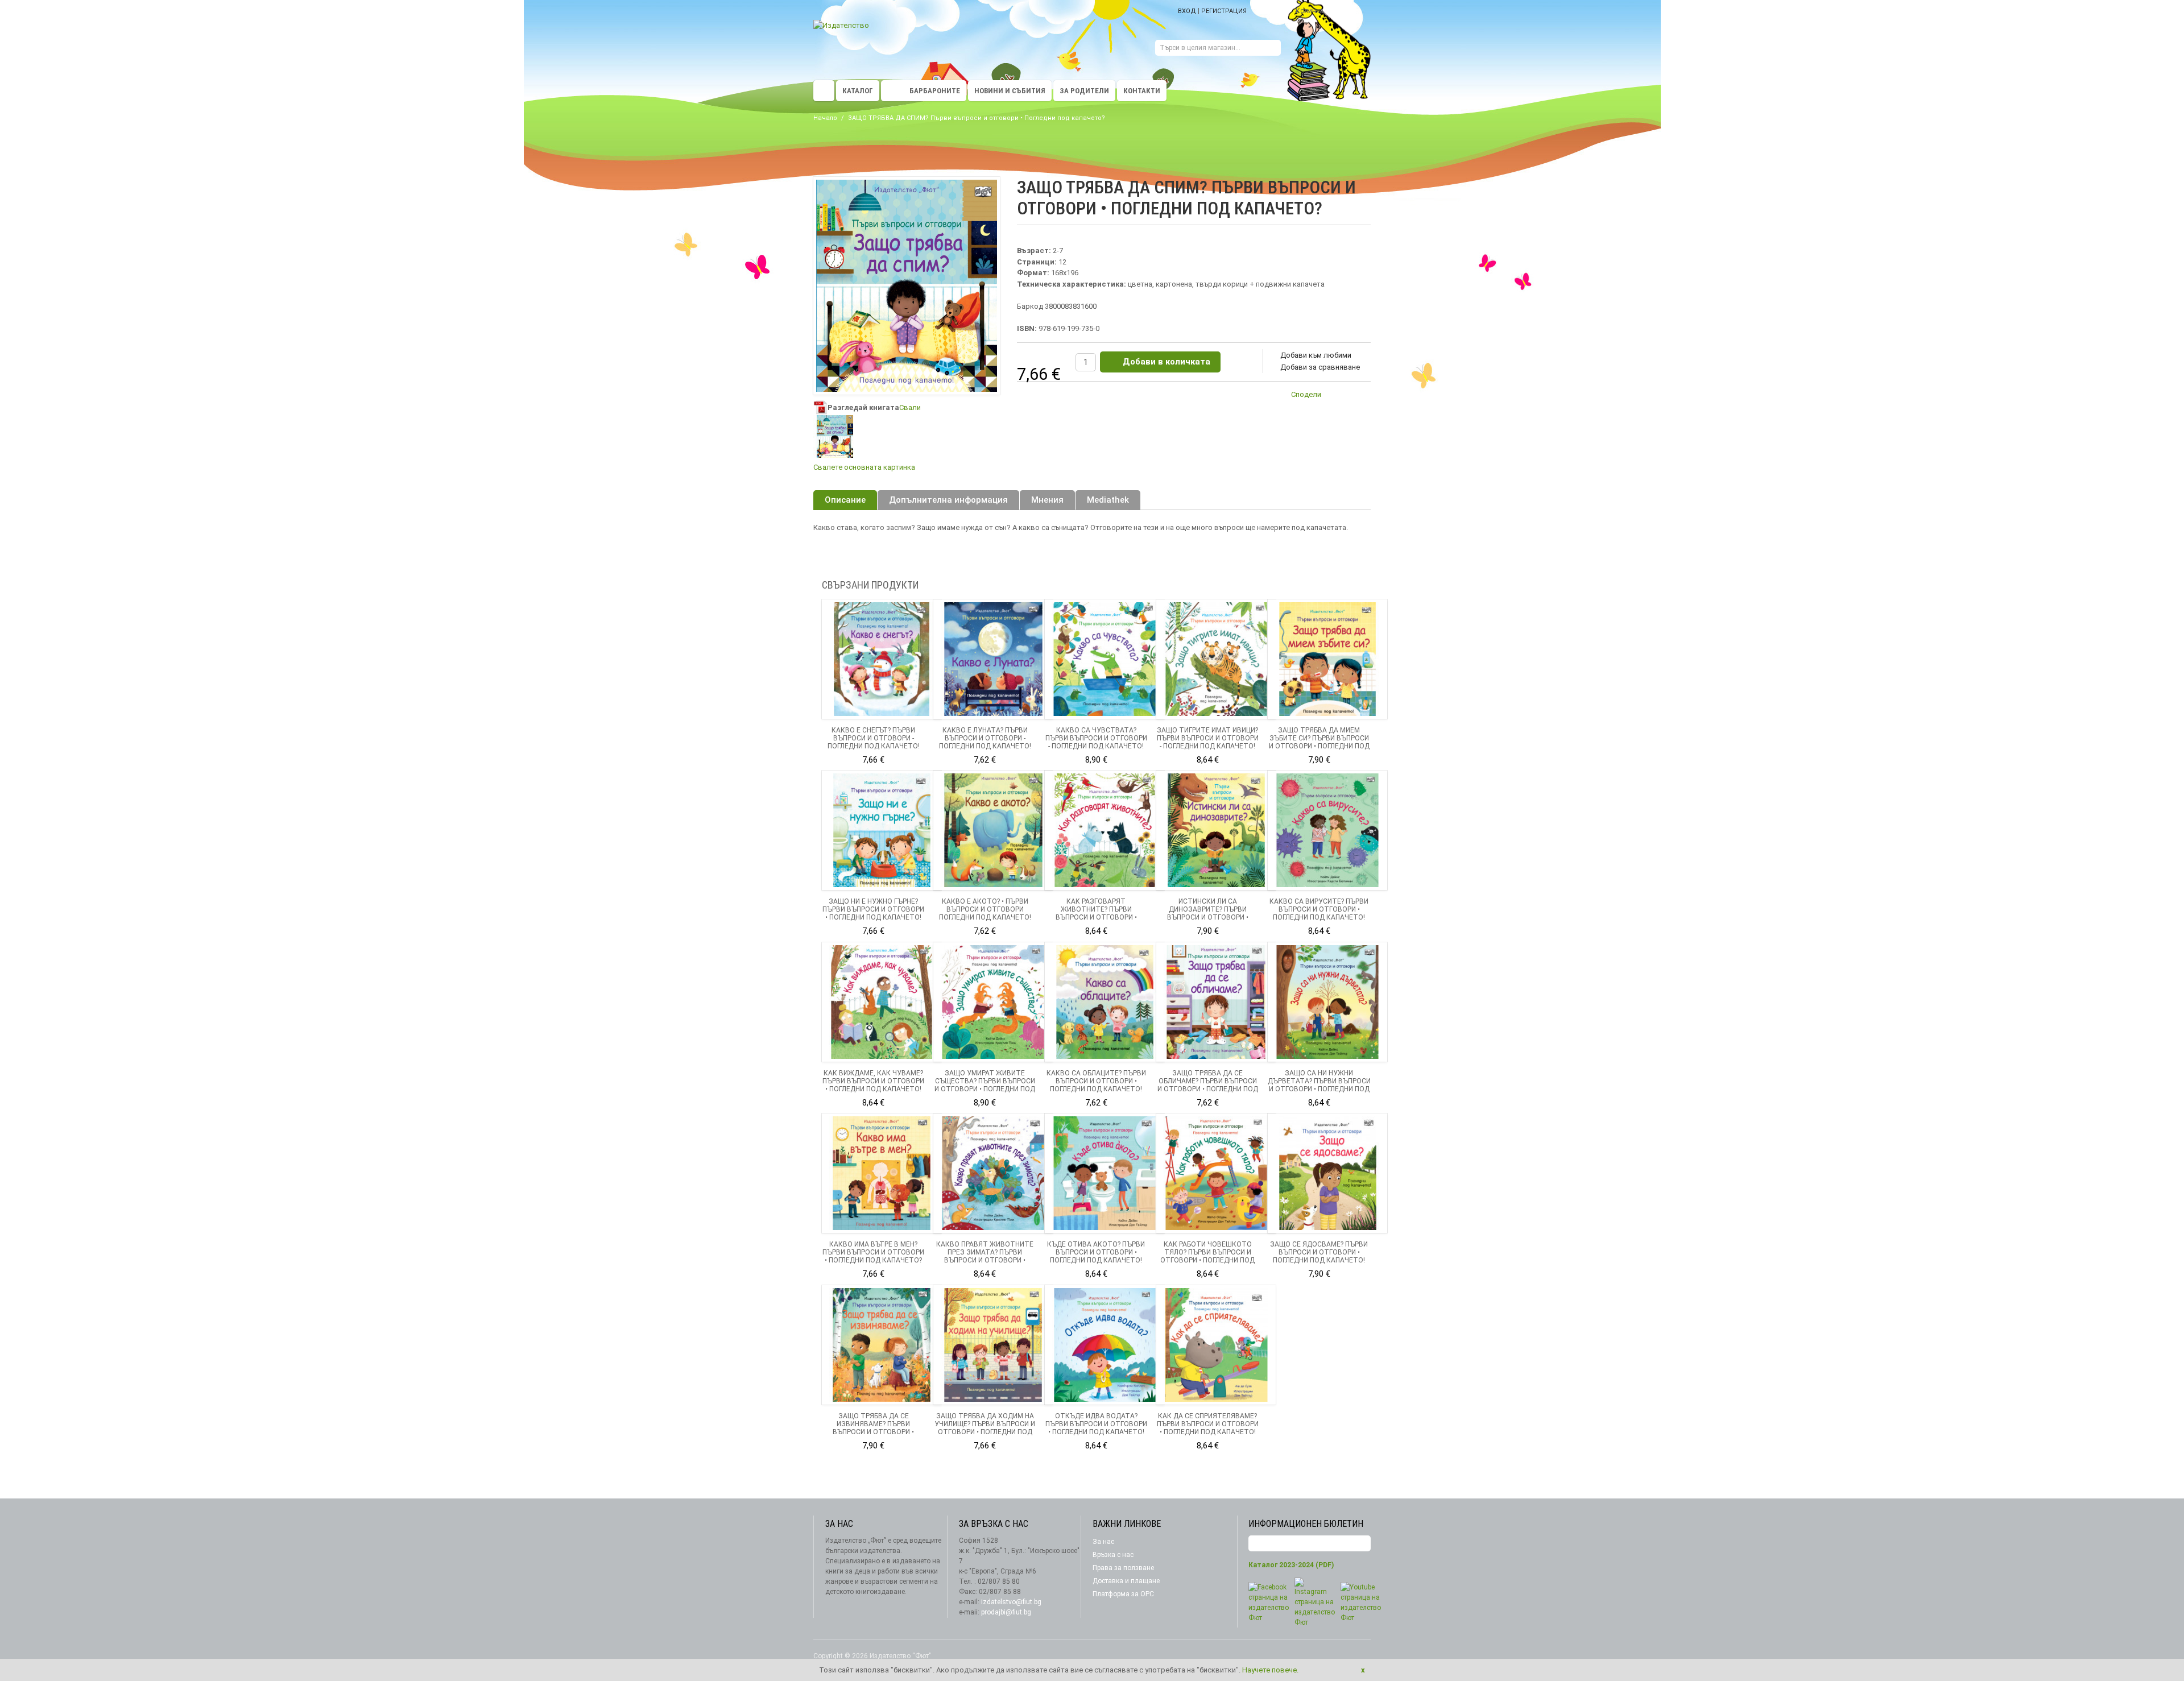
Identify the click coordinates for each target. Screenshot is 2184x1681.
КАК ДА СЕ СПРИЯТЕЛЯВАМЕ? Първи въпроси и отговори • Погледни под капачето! (1208, 1424)
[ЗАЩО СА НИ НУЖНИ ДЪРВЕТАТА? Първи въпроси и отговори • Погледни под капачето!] (1327, 1002)
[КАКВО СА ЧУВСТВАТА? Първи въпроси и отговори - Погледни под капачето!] (1105, 659)
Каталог (858, 91)
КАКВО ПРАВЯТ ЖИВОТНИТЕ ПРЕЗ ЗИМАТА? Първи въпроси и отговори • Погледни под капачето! (985, 1256)
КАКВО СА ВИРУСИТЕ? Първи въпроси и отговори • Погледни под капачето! (1319, 909)
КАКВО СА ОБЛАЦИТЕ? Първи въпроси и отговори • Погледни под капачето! (1096, 1081)
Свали (910, 407)
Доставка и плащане (1126, 1581)
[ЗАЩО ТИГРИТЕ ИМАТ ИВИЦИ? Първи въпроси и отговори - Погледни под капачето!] (1216, 659)
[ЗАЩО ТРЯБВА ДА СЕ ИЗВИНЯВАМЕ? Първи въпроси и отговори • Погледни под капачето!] (882, 1345)
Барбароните (935, 91)
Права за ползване (1123, 1568)
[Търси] (1272, 49)
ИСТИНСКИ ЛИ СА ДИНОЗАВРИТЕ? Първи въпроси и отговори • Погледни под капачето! (1207, 913)
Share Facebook (1359, 396)
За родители (1084, 91)
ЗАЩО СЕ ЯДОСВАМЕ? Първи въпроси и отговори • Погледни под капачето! (1319, 1252)
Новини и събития (1010, 91)
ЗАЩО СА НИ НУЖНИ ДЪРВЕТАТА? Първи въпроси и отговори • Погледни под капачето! (1319, 1085)
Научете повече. (1270, 1670)
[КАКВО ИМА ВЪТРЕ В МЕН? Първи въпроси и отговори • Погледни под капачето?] (882, 1173)
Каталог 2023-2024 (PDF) (1291, 1565)
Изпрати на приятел (1337, 396)
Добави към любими (1316, 355)
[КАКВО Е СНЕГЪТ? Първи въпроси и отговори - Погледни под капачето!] (882, 659)
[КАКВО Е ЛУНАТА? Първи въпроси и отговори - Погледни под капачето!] (993, 659)
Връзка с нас (1113, 1555)
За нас (1103, 1542)
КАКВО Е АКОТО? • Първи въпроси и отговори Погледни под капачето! (985, 909)
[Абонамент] (1362, 1544)
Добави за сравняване (1320, 367)
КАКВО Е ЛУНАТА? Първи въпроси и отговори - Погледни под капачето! (985, 738)
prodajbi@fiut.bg (1006, 1612)
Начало (825, 118)
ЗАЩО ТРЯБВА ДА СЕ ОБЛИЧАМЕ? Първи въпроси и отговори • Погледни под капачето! (1208, 1085)
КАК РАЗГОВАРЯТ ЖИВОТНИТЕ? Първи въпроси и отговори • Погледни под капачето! (1096, 913)
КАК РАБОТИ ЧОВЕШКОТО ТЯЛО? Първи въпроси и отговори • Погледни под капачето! (1207, 1256)
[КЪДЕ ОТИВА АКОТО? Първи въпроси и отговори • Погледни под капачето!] (1105, 1173)
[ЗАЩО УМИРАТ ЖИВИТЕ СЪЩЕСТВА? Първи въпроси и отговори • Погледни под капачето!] (993, 1002)
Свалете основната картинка (864, 467)
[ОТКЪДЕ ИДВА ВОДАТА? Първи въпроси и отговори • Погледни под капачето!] (1105, 1345)
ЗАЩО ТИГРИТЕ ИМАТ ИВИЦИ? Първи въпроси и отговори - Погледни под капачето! (1208, 738)
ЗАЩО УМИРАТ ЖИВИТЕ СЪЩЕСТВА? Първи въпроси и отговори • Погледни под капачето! (985, 1085)
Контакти (1142, 91)
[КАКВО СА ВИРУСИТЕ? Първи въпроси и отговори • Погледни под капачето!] (1327, 830)
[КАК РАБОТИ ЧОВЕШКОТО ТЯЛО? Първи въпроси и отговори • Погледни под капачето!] (1216, 1173)
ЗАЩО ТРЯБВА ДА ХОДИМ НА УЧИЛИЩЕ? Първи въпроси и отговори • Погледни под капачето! (985, 1428)
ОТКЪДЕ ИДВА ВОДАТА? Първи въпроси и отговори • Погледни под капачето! (1096, 1424)
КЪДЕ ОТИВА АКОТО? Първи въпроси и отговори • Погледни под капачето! (1096, 1252)
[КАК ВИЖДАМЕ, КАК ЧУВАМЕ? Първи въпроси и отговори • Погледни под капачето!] (882, 1002)
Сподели (1306, 394)
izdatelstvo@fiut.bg (1011, 1602)
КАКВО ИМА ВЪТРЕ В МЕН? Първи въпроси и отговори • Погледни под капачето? (873, 1252)
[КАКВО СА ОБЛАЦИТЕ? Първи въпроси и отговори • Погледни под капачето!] (1105, 1002)
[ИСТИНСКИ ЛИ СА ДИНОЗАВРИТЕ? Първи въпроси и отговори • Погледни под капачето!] (1216, 830)
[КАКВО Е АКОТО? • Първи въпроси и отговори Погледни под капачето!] (993, 830)
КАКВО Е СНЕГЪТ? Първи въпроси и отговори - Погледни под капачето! (874, 738)
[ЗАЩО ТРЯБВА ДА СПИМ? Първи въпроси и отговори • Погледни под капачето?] (835, 436)
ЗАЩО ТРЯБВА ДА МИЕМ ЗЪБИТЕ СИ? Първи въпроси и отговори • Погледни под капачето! (1319, 742)
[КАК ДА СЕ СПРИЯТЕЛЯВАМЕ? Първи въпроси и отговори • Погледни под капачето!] (1216, 1345)
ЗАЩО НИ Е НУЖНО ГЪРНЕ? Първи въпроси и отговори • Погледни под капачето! (873, 909)
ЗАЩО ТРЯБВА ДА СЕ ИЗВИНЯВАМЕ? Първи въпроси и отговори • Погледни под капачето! (874, 1428)
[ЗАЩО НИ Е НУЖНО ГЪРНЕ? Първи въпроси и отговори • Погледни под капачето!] (882, 830)
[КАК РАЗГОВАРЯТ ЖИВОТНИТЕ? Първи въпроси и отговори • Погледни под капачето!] (1105, 830)
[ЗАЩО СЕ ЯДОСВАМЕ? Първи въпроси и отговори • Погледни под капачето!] (1327, 1173)
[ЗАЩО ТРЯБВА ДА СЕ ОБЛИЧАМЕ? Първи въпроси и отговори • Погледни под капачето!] (1216, 1002)
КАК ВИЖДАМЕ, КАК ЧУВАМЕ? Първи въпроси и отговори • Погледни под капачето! (873, 1081)
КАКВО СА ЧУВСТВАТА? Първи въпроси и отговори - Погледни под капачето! (1096, 738)
